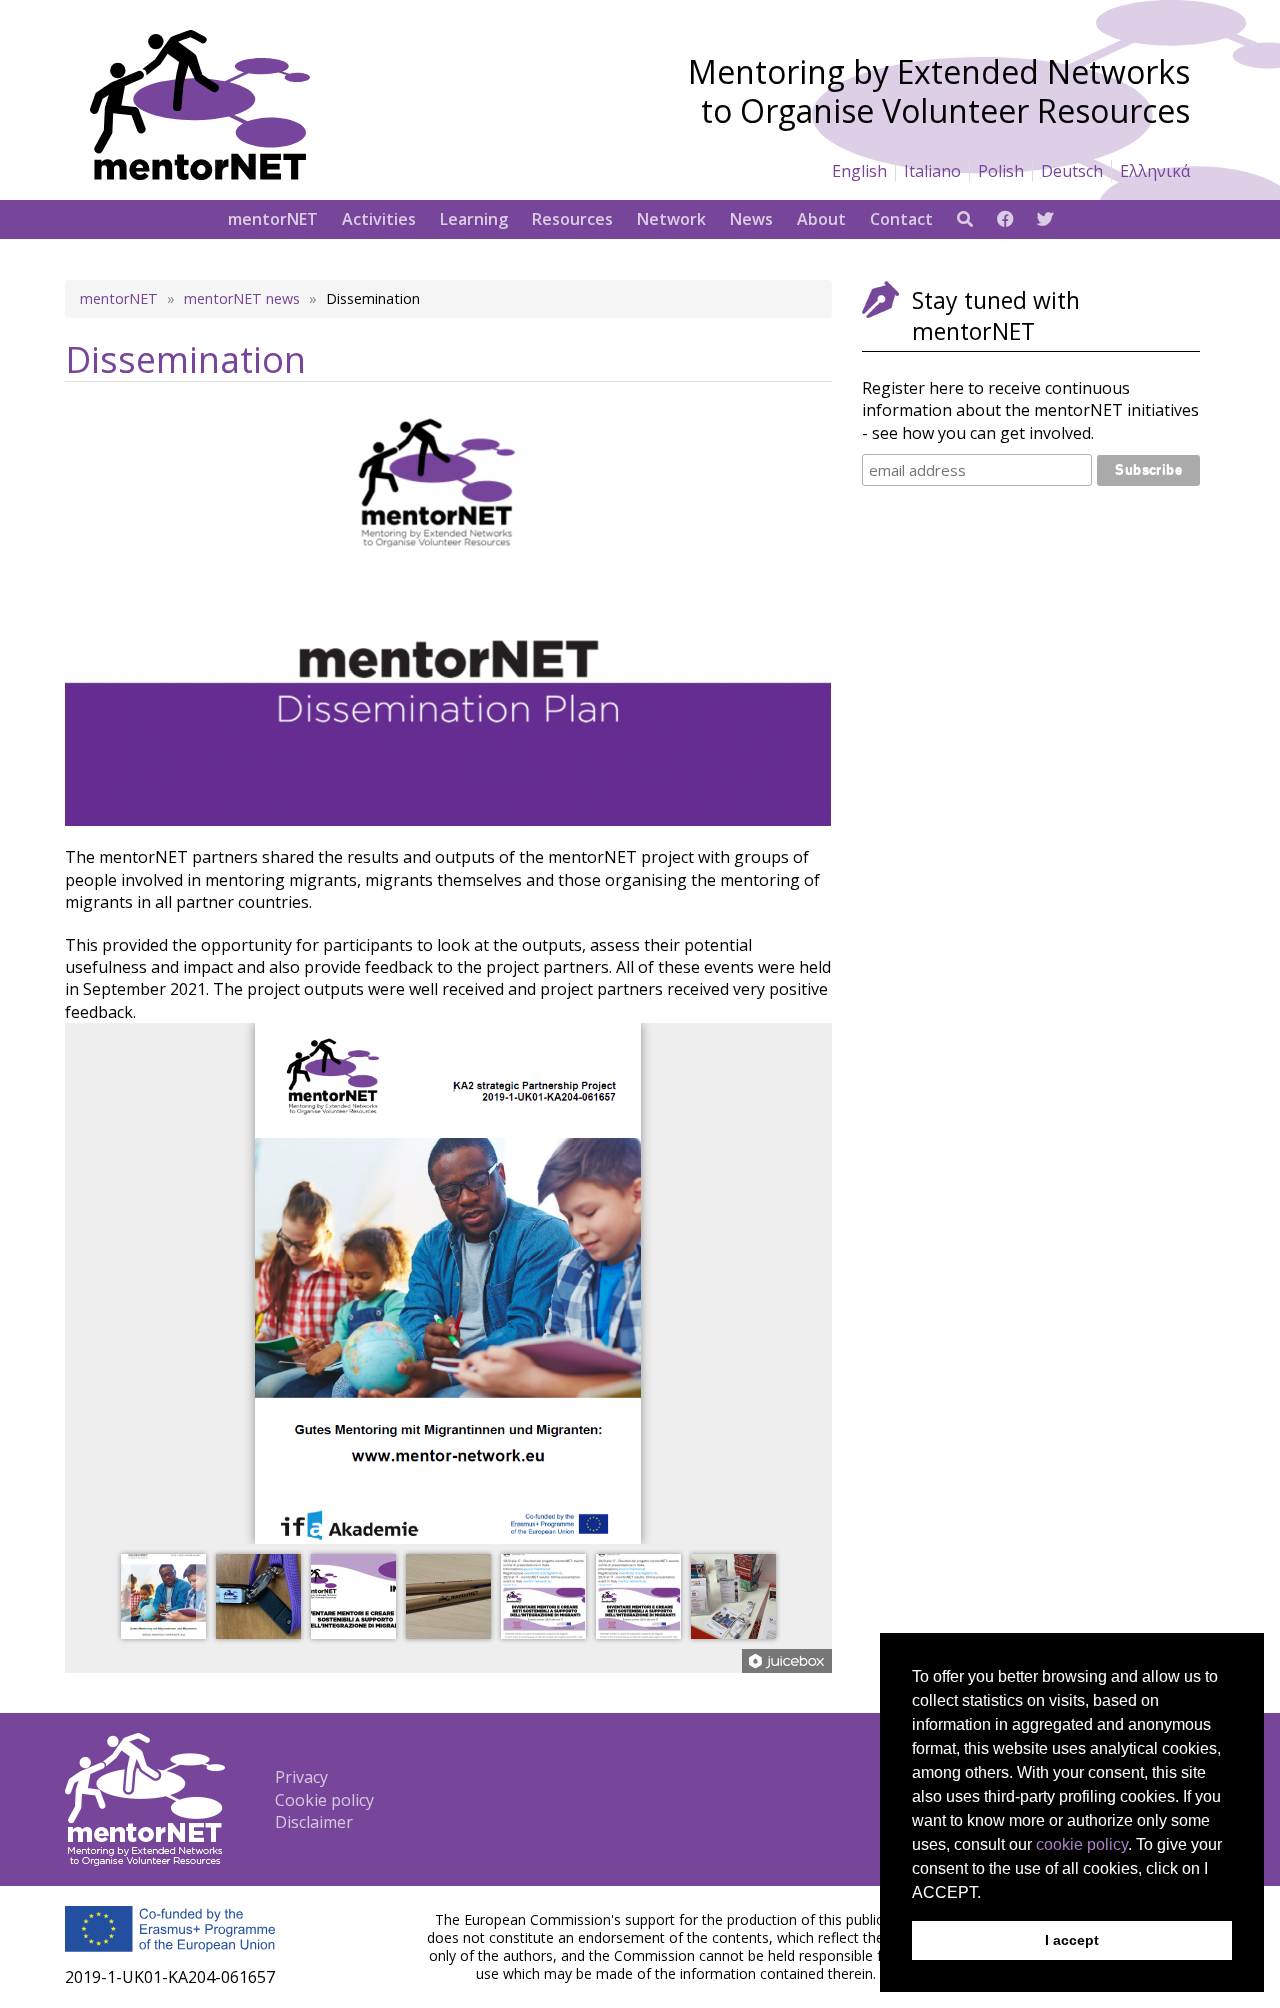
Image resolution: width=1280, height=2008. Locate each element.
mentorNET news (242, 298)
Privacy (301, 1777)
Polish (1001, 171)
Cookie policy (324, 1800)
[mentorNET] (200, 174)
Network (671, 219)
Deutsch (1072, 171)
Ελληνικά (1155, 171)
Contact (901, 219)
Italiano (932, 171)
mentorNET (273, 219)
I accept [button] (1072, 1940)
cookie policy (1082, 1844)
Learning (474, 219)
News (751, 219)
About (821, 219)
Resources (572, 219)
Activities (379, 219)
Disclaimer (314, 1822)
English (859, 171)
